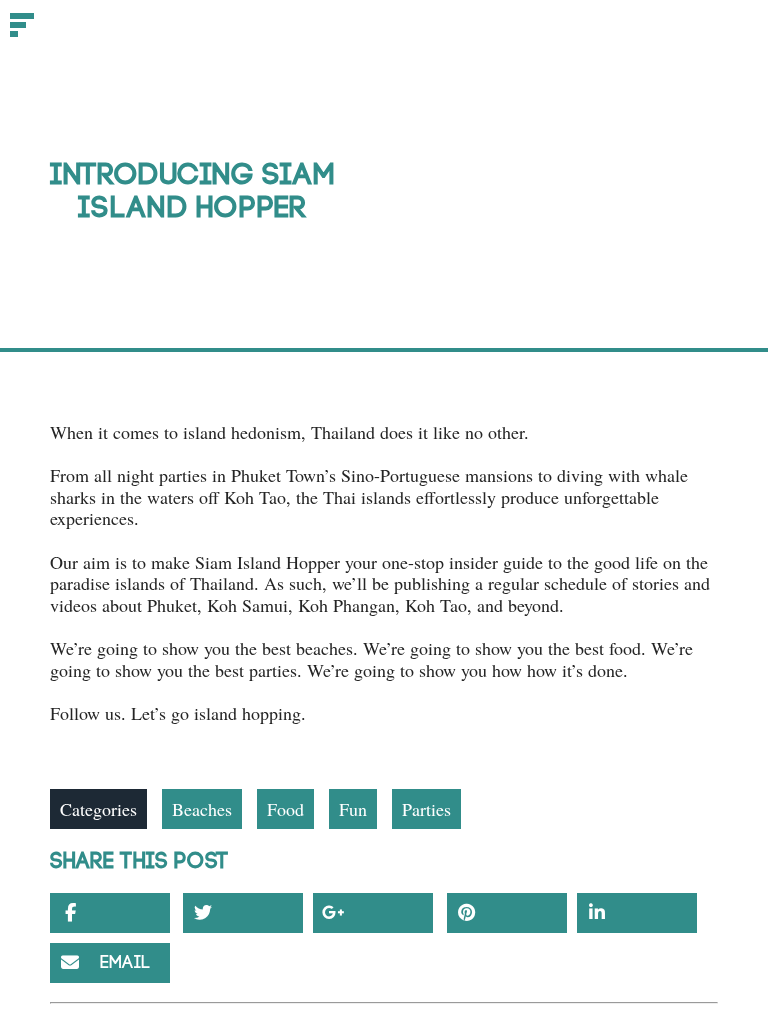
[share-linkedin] (637, 913)
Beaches (202, 809)
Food (285, 809)
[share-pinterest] (507, 913)
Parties (426, 809)
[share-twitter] (243, 913)
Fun (353, 809)
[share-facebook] (110, 913)
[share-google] (373, 913)
